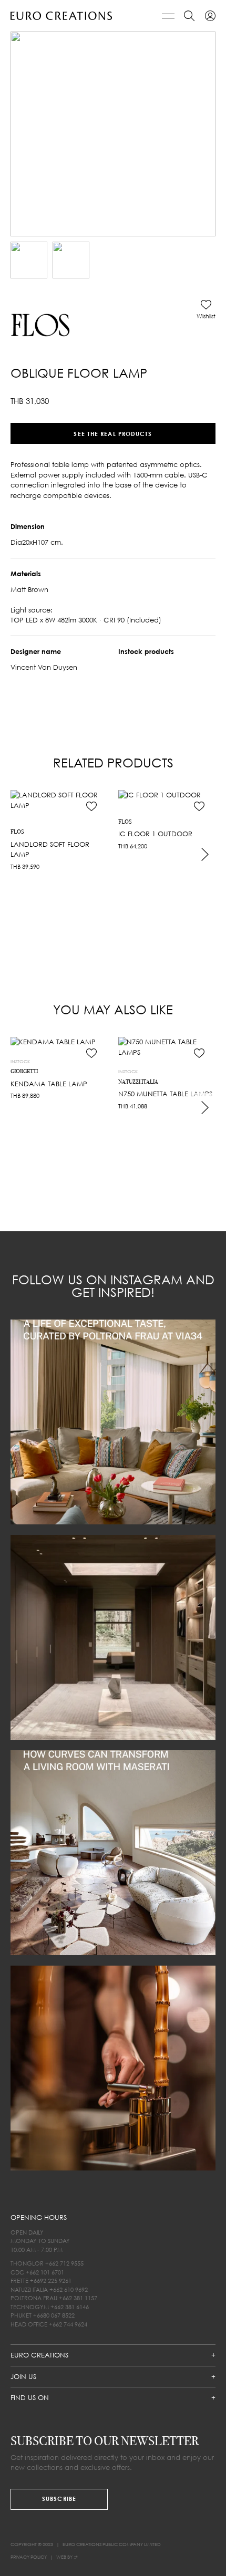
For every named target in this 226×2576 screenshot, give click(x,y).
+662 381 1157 (78, 2298)
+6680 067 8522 (54, 2315)
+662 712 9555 (64, 2263)
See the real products (113, 433)
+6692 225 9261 (51, 2281)
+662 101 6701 (45, 2272)
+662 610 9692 (69, 2289)
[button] (206, 309)
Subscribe (59, 2499)
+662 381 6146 (70, 2306)
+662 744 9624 (68, 2324)
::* (76, 2557)
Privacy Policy (29, 2557)
